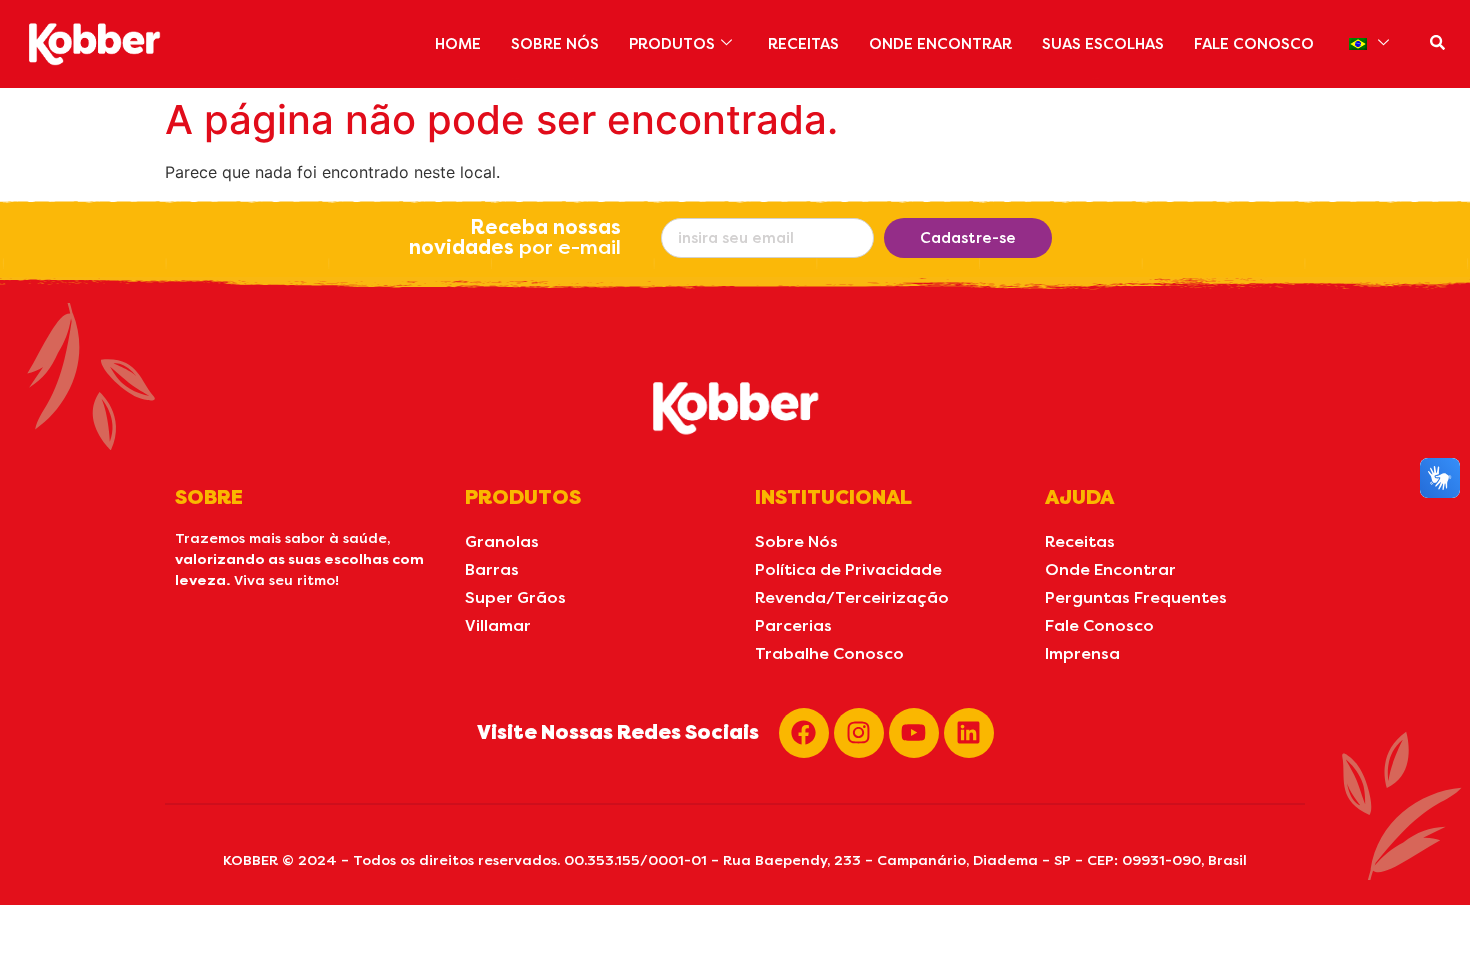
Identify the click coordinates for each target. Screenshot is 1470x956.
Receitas (1080, 541)
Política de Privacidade (848, 569)
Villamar (498, 625)
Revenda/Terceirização (852, 597)
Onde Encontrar (1110, 569)
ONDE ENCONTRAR (940, 44)
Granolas (502, 541)
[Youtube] (914, 733)
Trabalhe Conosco (829, 653)
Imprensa (1082, 653)
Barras (492, 569)
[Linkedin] (969, 733)
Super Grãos (515, 597)
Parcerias (793, 625)
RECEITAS (803, 44)
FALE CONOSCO (1254, 44)
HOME (458, 44)
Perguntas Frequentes (1136, 597)
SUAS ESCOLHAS (1103, 44)
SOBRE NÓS (555, 44)
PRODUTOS (672, 44)
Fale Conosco (1099, 625)
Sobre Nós (796, 541)
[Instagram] (859, 733)
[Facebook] (804, 733)
